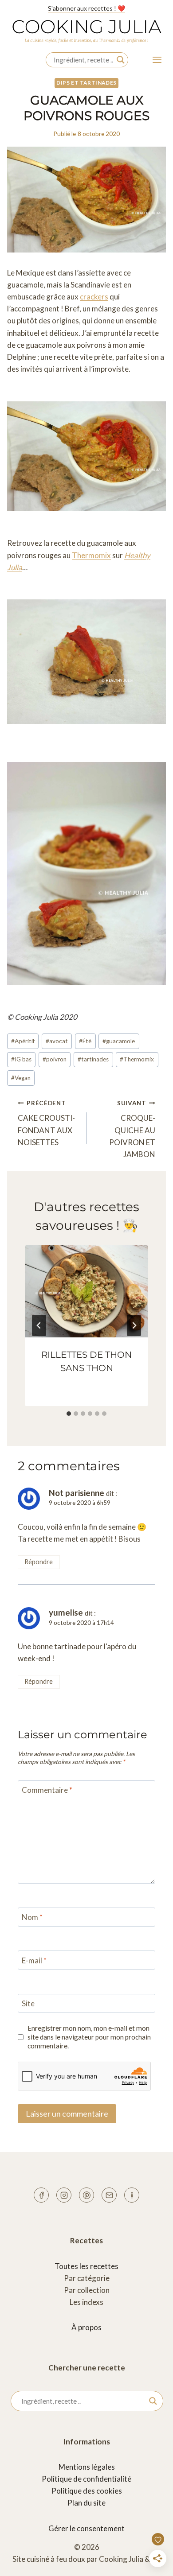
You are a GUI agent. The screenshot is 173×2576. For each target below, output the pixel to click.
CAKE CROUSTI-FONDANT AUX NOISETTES (46, 1123)
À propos (86, 2327)
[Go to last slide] (39, 1325)
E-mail (34, 1960)
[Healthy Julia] (132, 2195)
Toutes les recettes (86, 2266)
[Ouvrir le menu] (157, 60)
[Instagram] (64, 2195)
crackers (94, 297)
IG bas (21, 1059)
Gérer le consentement (86, 2528)
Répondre (39, 1562)
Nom (32, 1917)
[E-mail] (109, 2195)
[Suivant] (134, 1325)
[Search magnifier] (121, 60)
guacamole (119, 1041)
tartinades (93, 1059)
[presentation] (86, 1292)
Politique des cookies (87, 2491)
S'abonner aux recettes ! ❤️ (86, 8)
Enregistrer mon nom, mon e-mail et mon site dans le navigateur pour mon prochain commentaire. (89, 2037)
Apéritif (23, 1041)
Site (28, 2003)
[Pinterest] (86, 2195)
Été (85, 1041)
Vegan (21, 1078)
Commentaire (47, 1790)
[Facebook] (41, 2195)
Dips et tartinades (86, 83)
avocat (57, 1041)
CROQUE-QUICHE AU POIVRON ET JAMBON (132, 1129)
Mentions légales (87, 2467)
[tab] (69, 1414)
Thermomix (91, 555)
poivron (55, 1059)
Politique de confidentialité (86, 2479)
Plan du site (86, 2503)
